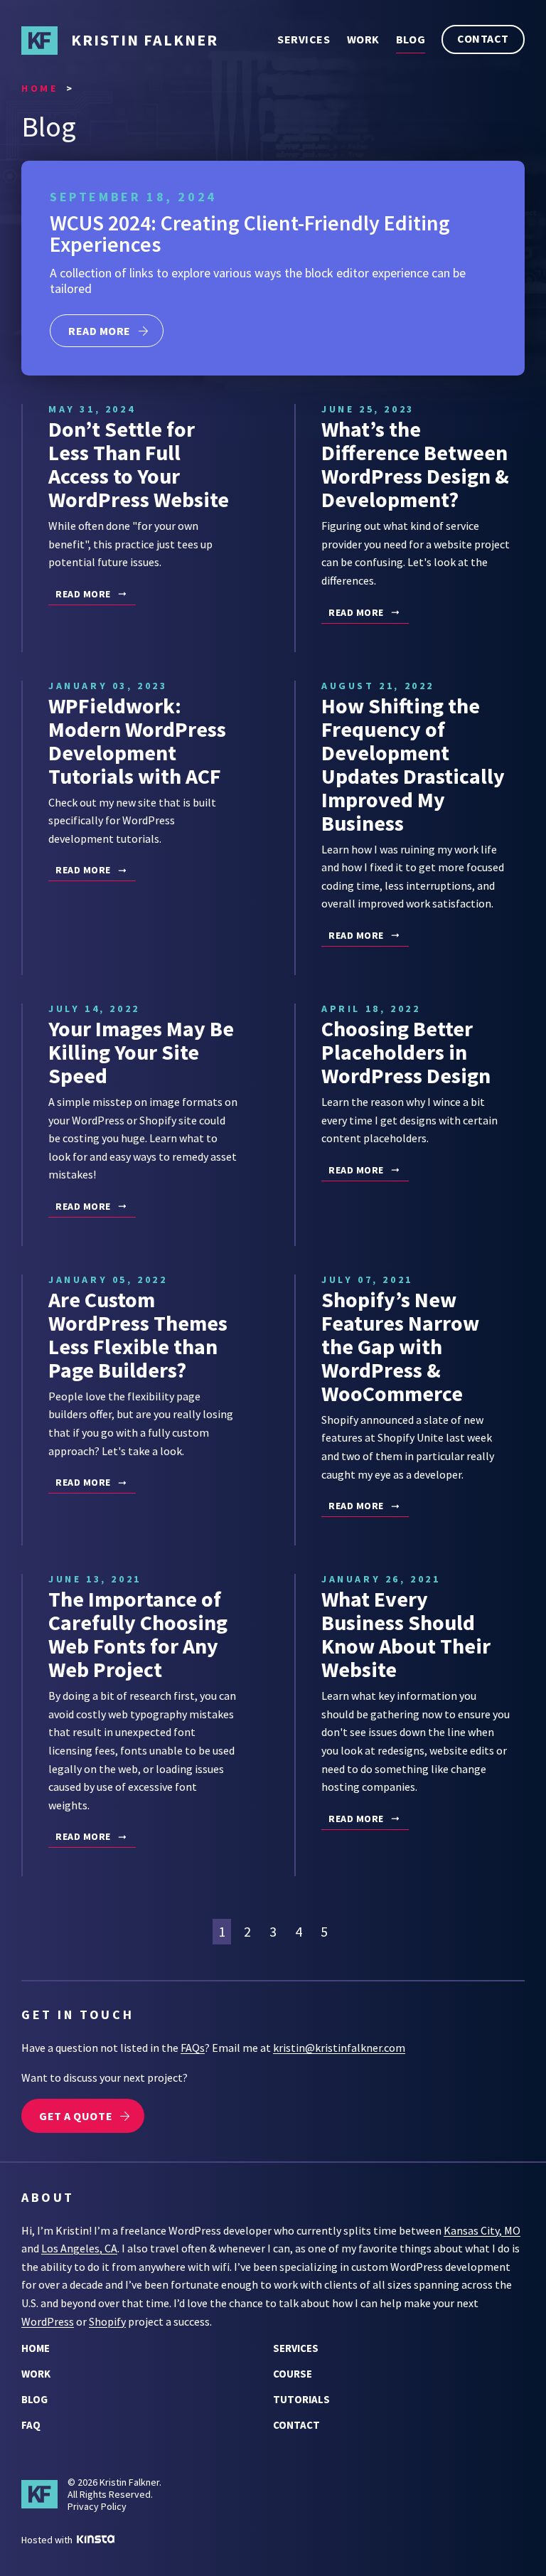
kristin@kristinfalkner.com (339, 2048)
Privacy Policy (97, 2506)
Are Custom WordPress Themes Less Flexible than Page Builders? (138, 1335)
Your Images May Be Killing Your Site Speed (141, 1052)
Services (304, 39)
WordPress (48, 2321)
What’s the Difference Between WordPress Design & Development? (415, 464)
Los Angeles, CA (79, 2248)
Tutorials (301, 2399)
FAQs (193, 2048)
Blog (411, 39)
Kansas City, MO (482, 2230)
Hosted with (48, 2540)
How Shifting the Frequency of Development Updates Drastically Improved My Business (413, 764)
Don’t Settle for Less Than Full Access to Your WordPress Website (139, 464)
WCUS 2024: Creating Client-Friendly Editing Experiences (250, 233)
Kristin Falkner (145, 40)
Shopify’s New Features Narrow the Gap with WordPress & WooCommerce (400, 1346)
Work (363, 39)
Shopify (107, 2321)
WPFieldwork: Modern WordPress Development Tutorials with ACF (137, 741)
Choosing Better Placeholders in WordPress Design (406, 1052)
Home (36, 2348)
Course (293, 2374)
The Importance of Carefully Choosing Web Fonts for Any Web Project (138, 1634)
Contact (483, 38)
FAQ (31, 2425)
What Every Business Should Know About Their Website (406, 1634)
